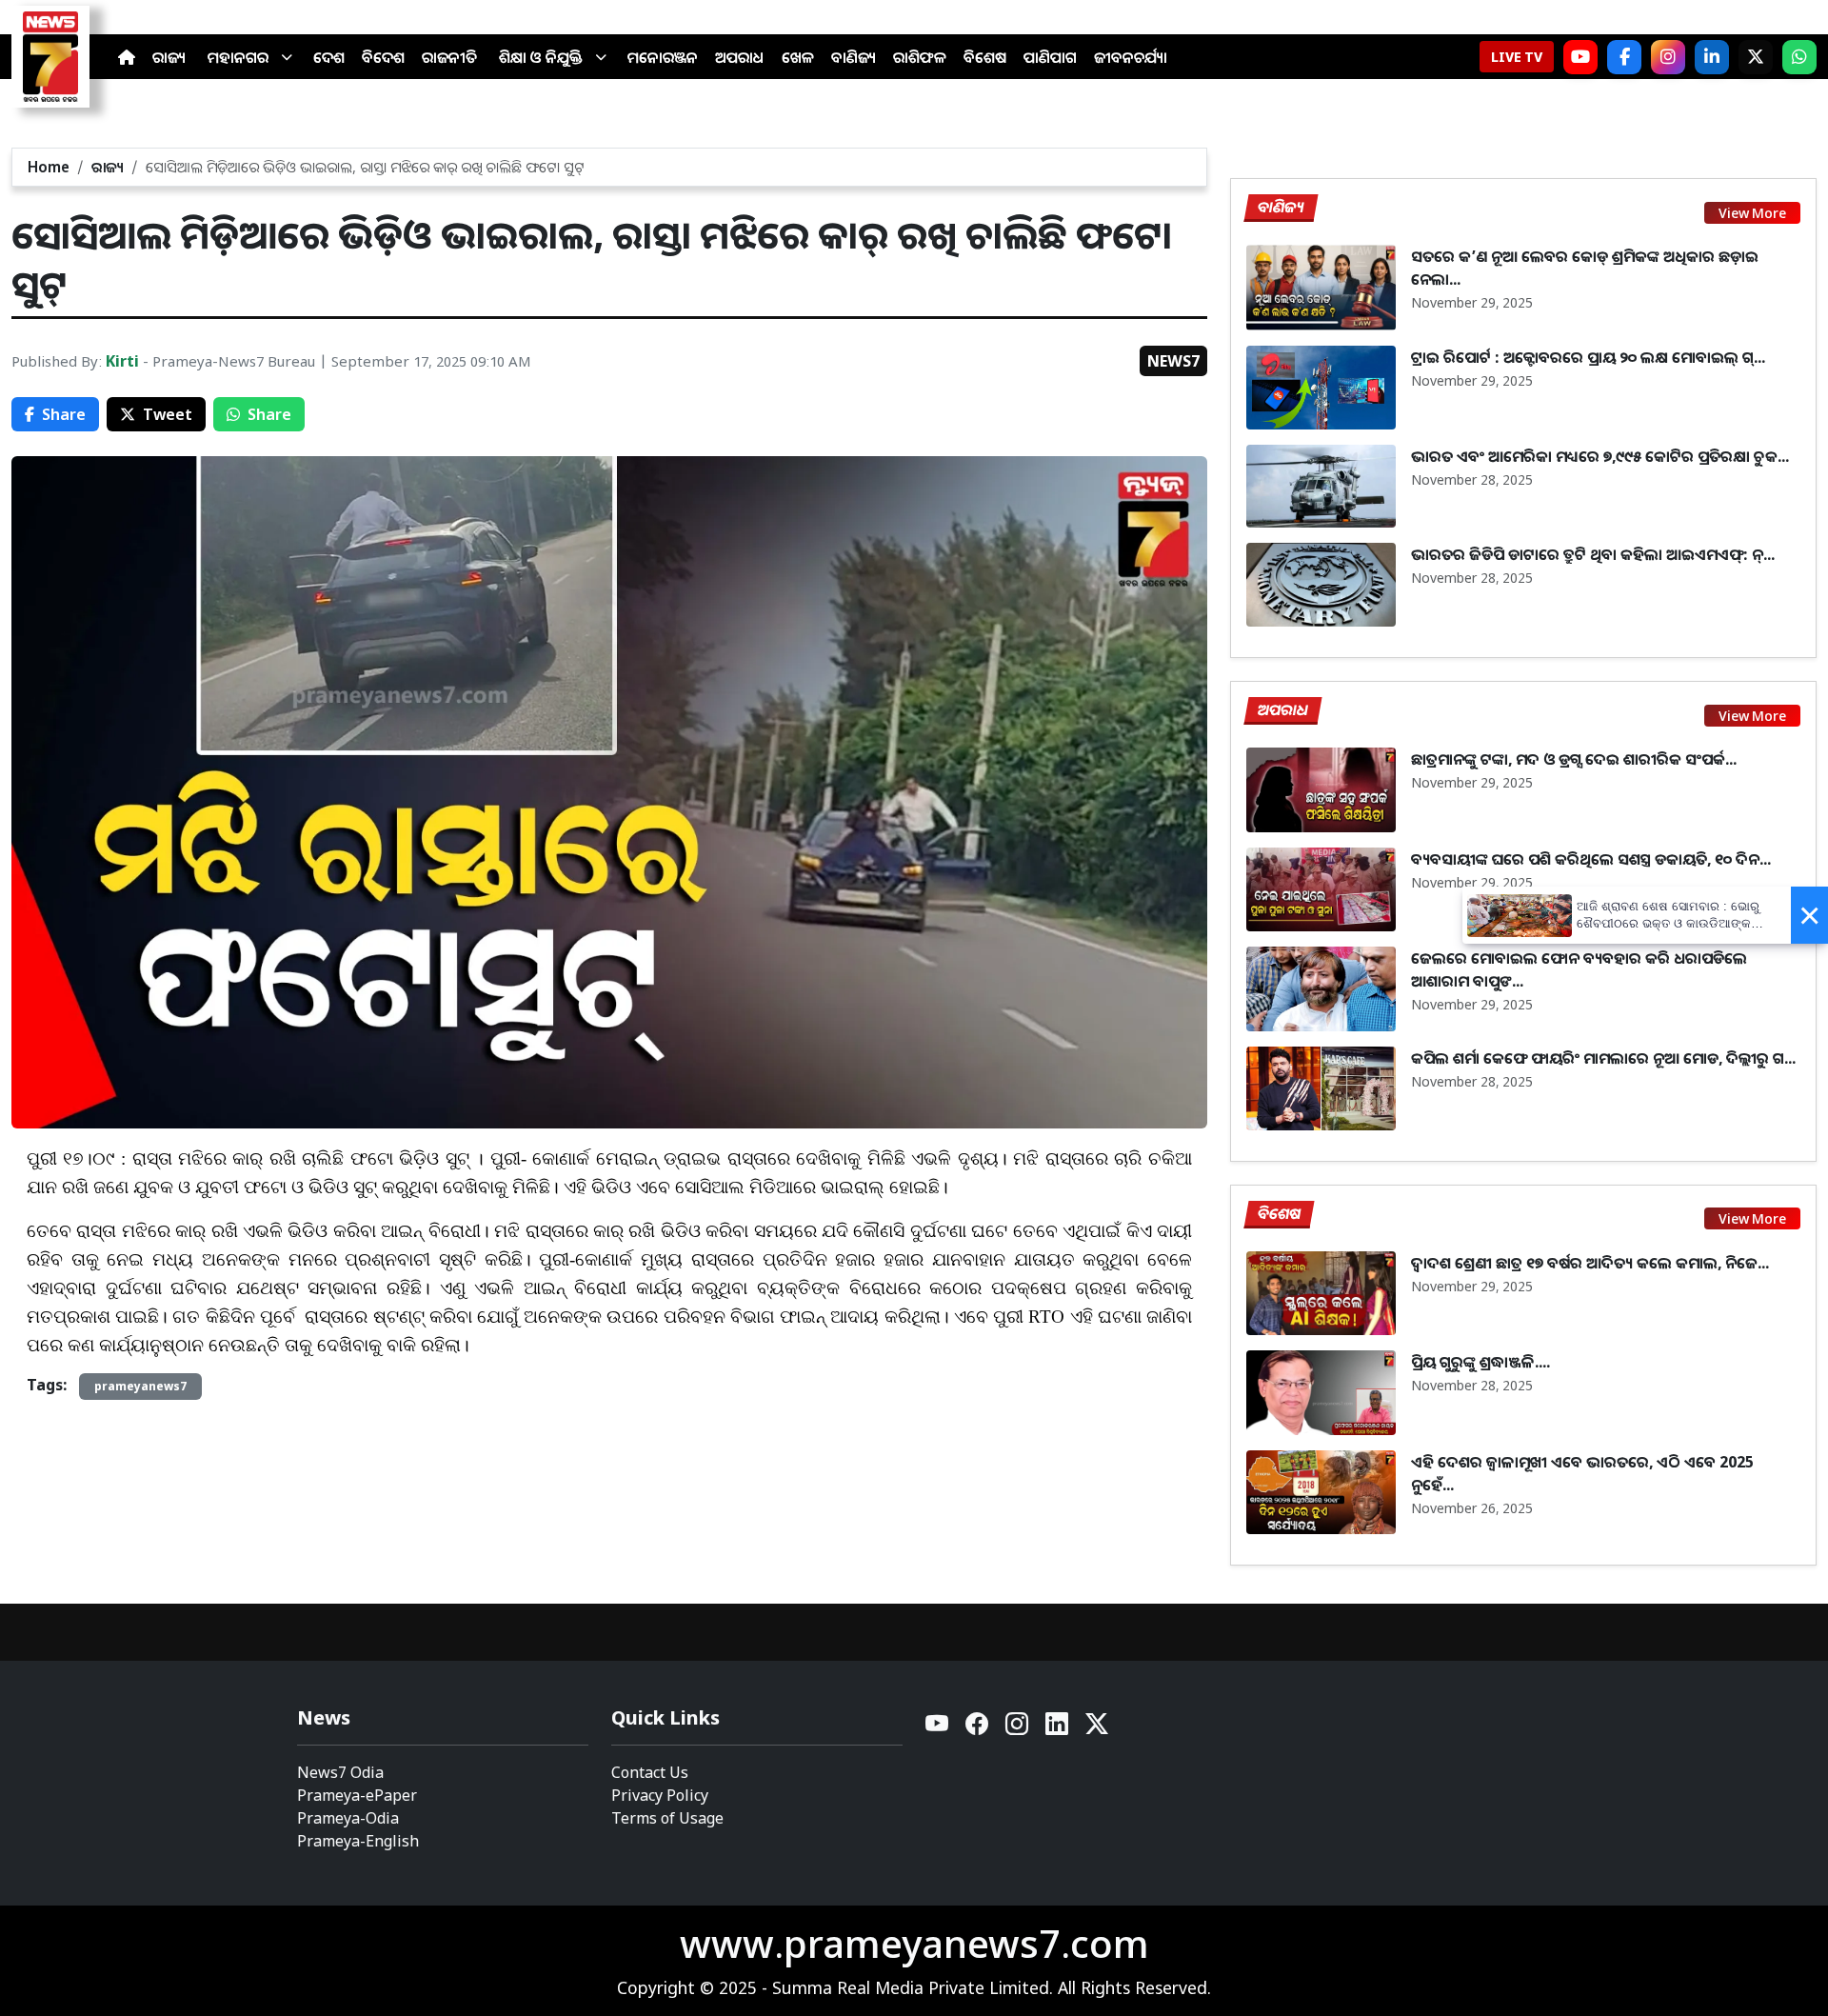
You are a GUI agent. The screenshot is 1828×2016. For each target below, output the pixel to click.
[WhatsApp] (1799, 57)
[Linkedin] (1058, 1729)
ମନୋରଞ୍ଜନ (663, 57)
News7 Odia (340, 1772)
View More (1752, 213)
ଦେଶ (329, 57)
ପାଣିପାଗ (1050, 57)
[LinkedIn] (1712, 57)
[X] (1756, 57)
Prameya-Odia (348, 1818)
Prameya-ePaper (357, 1795)
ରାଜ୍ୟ (169, 57)
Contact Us (650, 1772)
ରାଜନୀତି (449, 57)
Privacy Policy (660, 1795)
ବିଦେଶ (383, 57)
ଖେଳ (798, 57)
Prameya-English (358, 1841)
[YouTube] (938, 1729)
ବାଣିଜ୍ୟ (854, 57)
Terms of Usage (667, 1818)
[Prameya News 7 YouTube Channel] (1580, 57)
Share (64, 414)
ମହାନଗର (238, 57)
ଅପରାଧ (740, 57)
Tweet (168, 414)
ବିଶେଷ (985, 57)
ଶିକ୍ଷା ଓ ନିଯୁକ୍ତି (541, 57)
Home (49, 167)
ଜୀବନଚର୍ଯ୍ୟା (1131, 57)
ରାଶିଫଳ (920, 57)
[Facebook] (1624, 57)
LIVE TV (1517, 57)
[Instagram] (1668, 57)
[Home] (127, 57)
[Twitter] (1097, 1729)
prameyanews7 (140, 1386)
